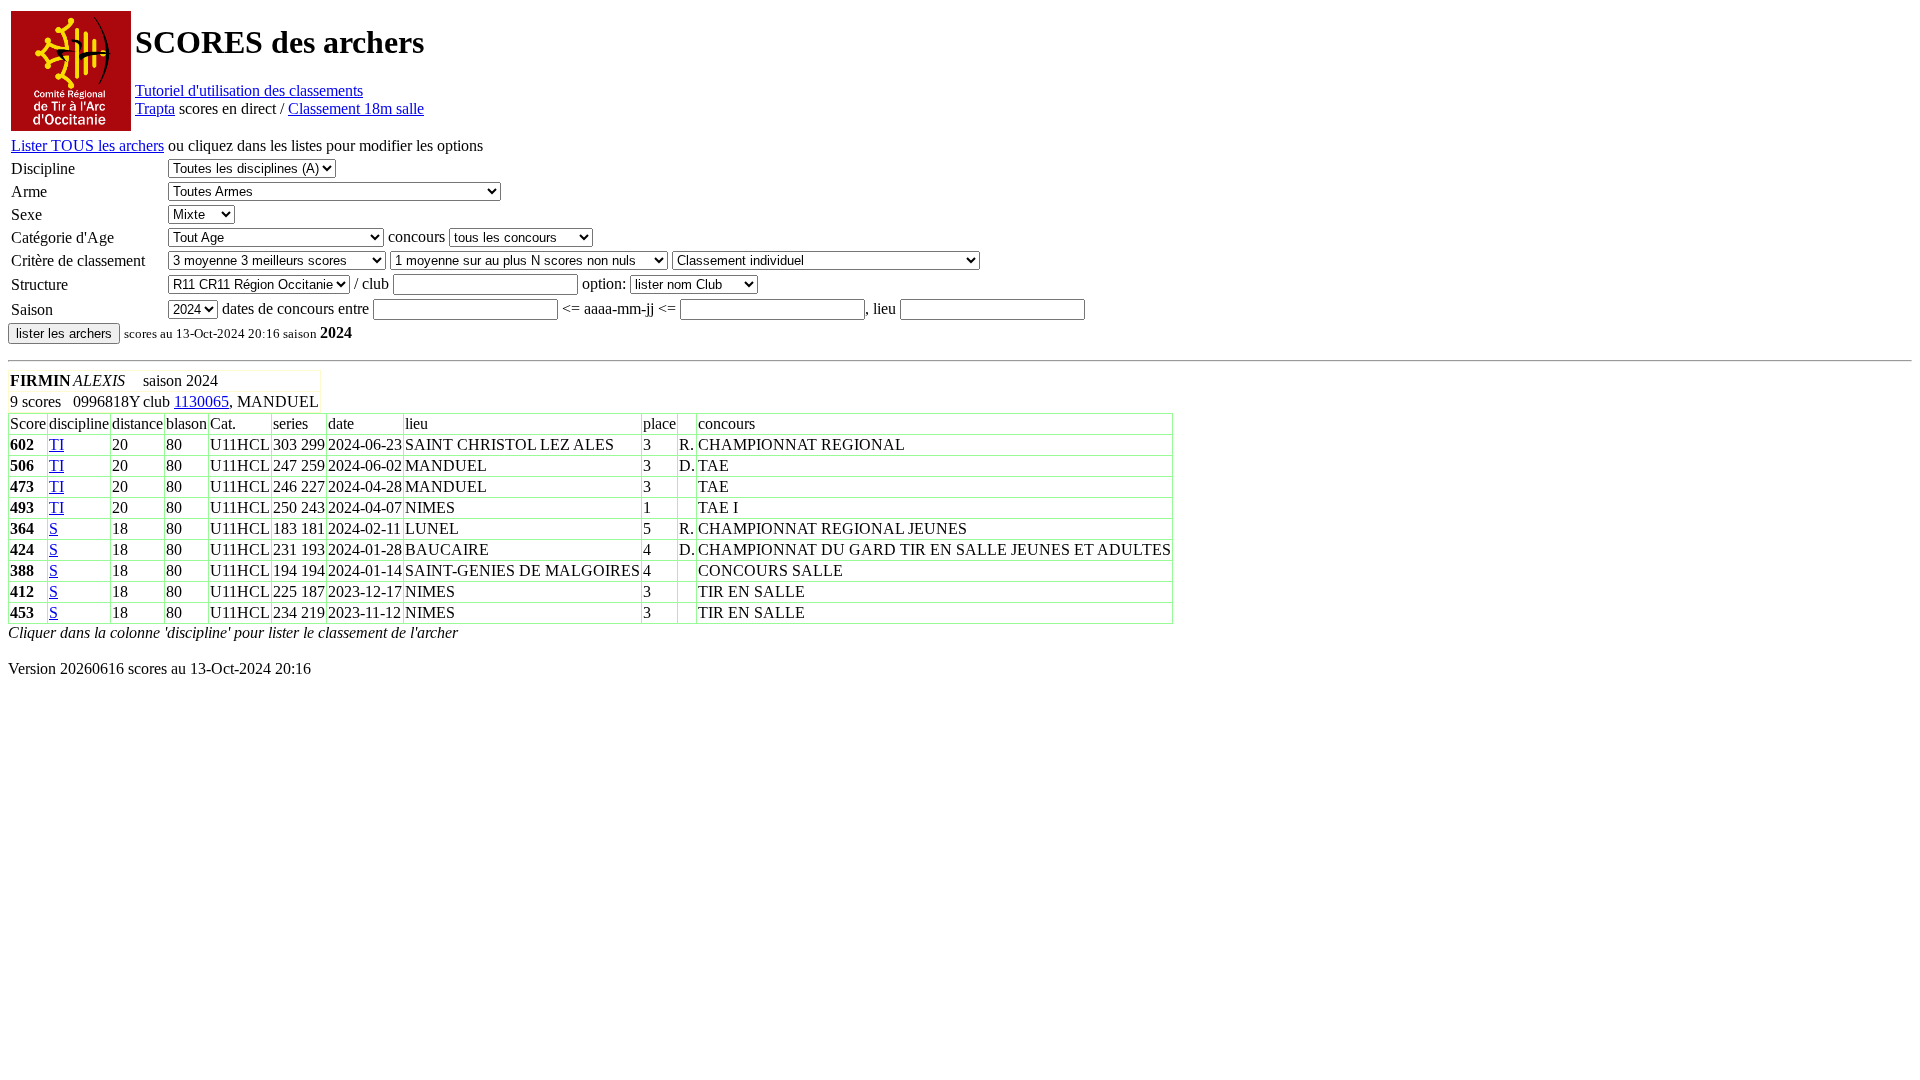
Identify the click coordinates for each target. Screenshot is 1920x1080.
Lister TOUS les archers (87, 145)
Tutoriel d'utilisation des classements (249, 90)
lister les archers (64, 333)
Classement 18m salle (356, 108)
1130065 (201, 401)
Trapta (155, 108)
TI (56, 444)
